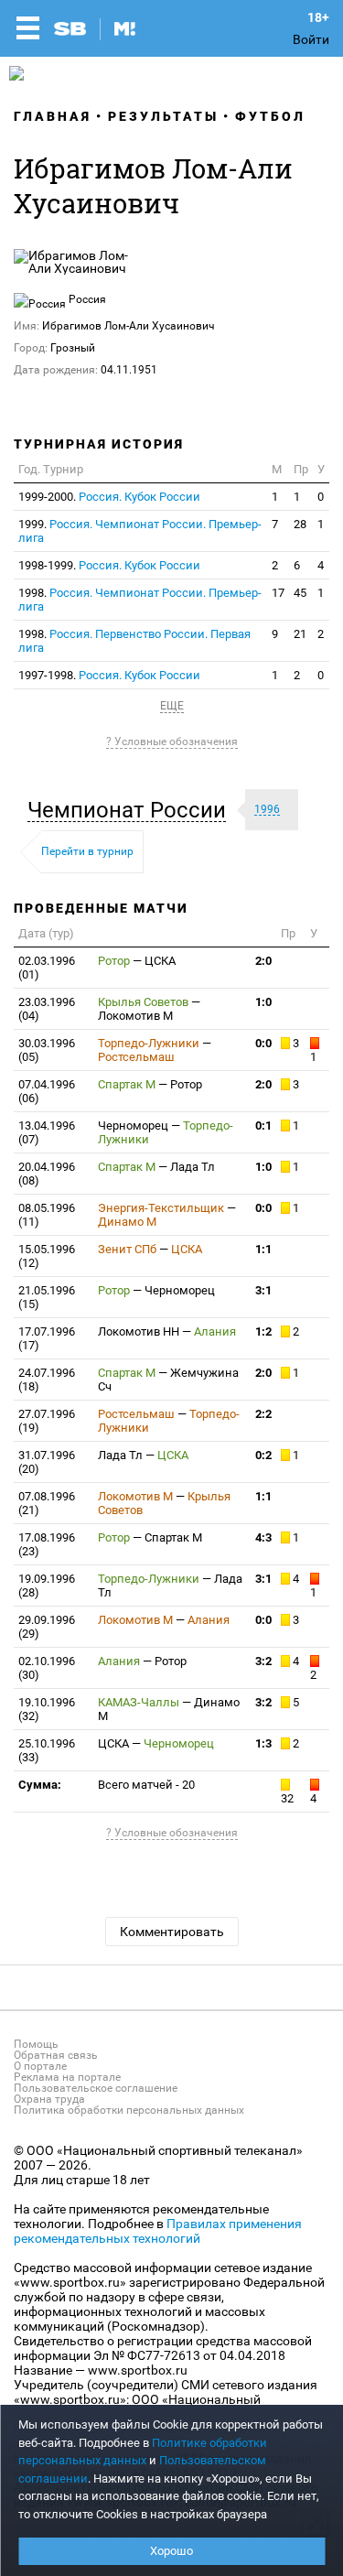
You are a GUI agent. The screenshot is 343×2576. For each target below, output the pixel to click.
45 (300, 593)
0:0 (263, 1043)
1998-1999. (109, 565)
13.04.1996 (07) (47, 1132)
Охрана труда (49, 2099)
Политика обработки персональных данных (129, 2110)
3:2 (263, 1661)
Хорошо (171, 2551)
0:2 (263, 1455)
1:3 (263, 1743)
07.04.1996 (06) (47, 1091)
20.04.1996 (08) (47, 1174)
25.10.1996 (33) (47, 1750)
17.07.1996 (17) (47, 1338)
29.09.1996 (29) (47, 1627)
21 (300, 634)
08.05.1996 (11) (47, 1215)
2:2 (263, 1414)
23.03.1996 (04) (47, 1009)
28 (300, 524)
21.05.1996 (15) (47, 1297)
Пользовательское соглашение (96, 2088)
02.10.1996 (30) (47, 1668)
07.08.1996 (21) (47, 1503)
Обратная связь (56, 2055)
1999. (140, 531)
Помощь (36, 2044)
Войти (311, 39)
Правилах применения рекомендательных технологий (158, 2231)
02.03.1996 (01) (47, 968)
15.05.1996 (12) (47, 1256)
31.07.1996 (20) (47, 1462)
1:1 (263, 1249)
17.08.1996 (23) (47, 1544)
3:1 (263, 1290)
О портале (40, 2066)
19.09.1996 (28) (47, 1586)
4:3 (263, 1537)
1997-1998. (109, 675)
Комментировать (172, 1932)
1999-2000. (109, 497)
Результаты (163, 116)
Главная (53, 116)
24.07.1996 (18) (47, 1380)
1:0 (263, 1002)
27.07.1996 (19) (47, 1421)
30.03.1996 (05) (47, 1050)
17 (278, 593)
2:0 (263, 961)
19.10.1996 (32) (47, 1709)
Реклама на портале (67, 2077)
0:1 (263, 1126)
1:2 (263, 1331)
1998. (140, 600)
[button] (131, 810)
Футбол (270, 116)
